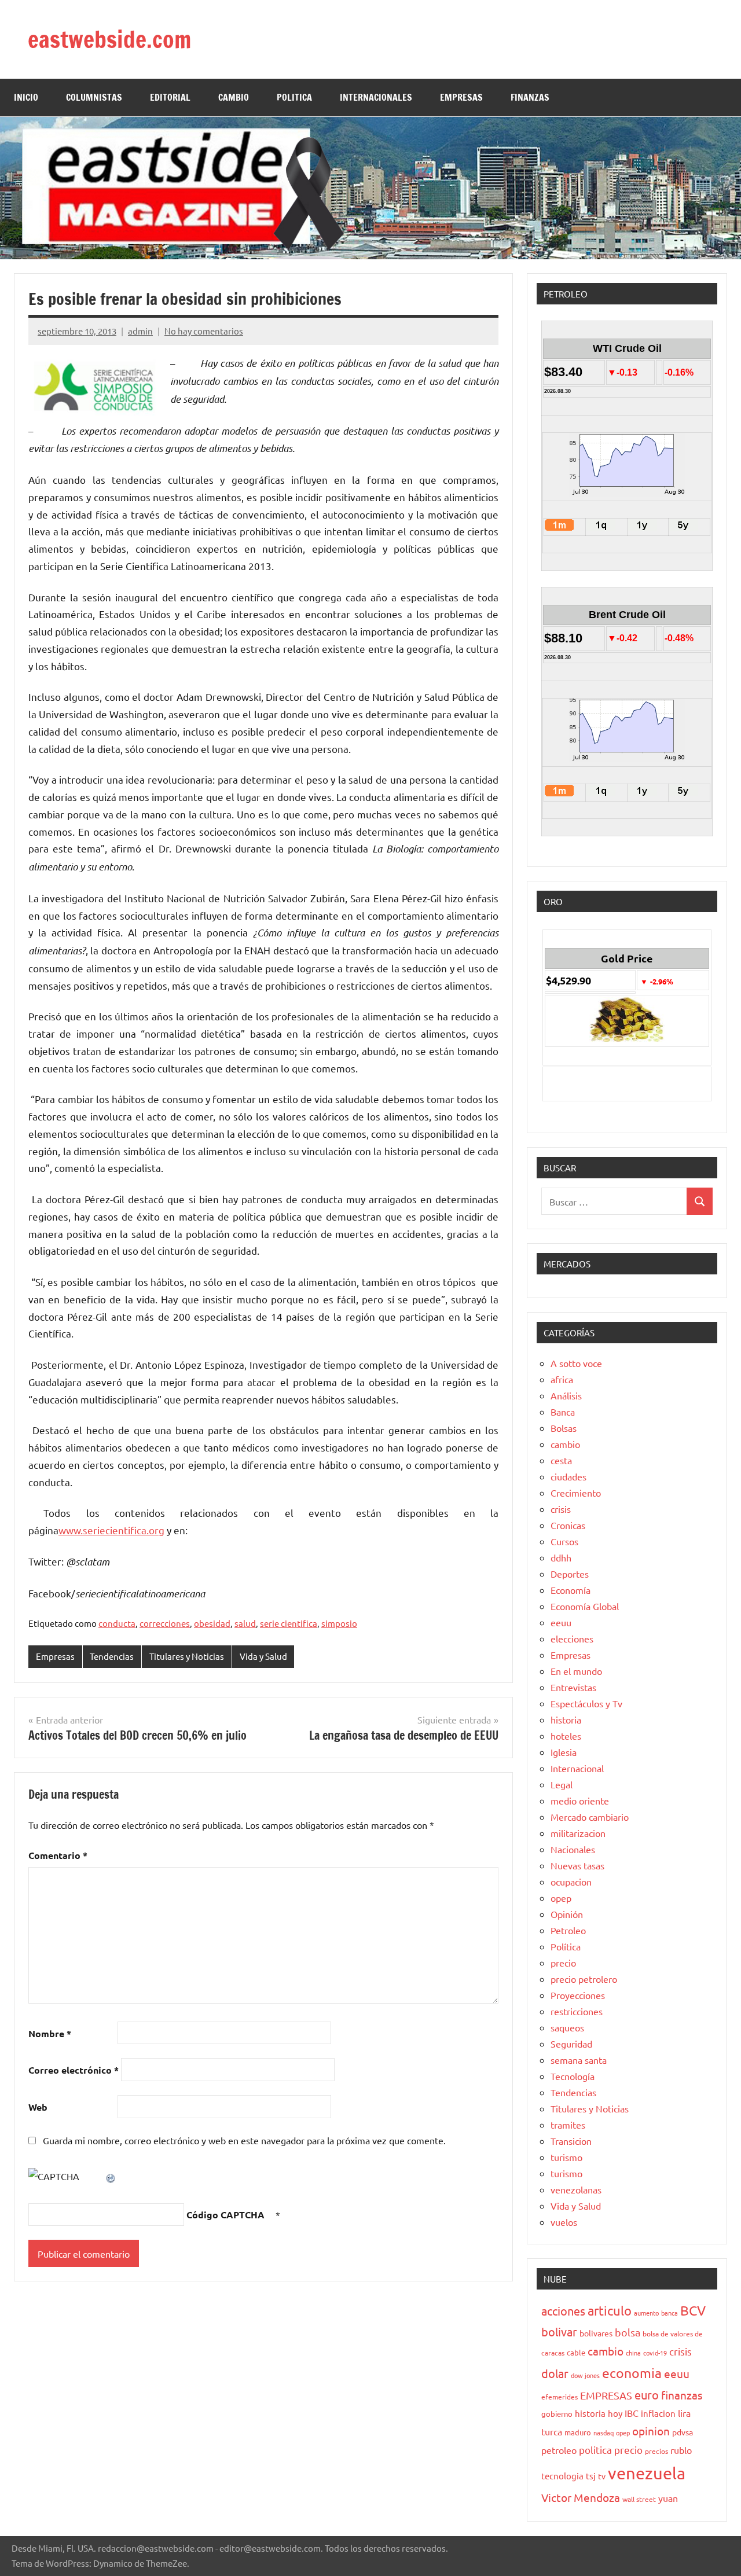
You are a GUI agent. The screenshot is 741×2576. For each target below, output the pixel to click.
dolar (555, 2373)
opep (561, 1898)
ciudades (568, 1476)
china (633, 2353)
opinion (651, 2431)
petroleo (559, 2450)
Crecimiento (576, 1493)
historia (566, 1719)
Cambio (234, 97)
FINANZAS (530, 97)
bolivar (559, 2331)
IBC (632, 2413)
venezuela (647, 2473)
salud (245, 1623)
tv (602, 2476)
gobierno (557, 2414)
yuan (668, 2498)
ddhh (561, 1557)
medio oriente (580, 1800)
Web (38, 2107)
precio (563, 1963)
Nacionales (573, 1849)
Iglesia (564, 1752)
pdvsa (683, 2432)
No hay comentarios (204, 331)
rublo (681, 2450)
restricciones (577, 2011)
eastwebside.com (109, 39)
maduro (578, 2432)
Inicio (26, 97)
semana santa (579, 2060)
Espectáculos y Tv (586, 1703)
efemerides (560, 2397)
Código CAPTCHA (225, 2215)
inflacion (658, 2413)
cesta (561, 1460)
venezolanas (576, 2189)
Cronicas (568, 1525)
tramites (568, 2125)
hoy (615, 2413)
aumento (646, 2313)
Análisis (566, 1395)
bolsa (628, 2332)
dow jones (585, 2375)
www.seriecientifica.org (111, 1530)
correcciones (165, 1623)
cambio (565, 1444)
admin (140, 331)
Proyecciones (578, 1995)
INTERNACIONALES (376, 97)
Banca (563, 1412)
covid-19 (655, 2353)
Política (566, 1946)
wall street (639, 2499)
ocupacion (571, 1882)
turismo (566, 2157)
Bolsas (564, 1428)
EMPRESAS (461, 97)
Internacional (577, 1768)
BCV (693, 2310)
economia (632, 2373)
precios (656, 2451)
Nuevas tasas (577, 1865)
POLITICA (294, 97)
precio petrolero (584, 1979)
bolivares (596, 2333)
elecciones (572, 1638)
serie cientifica (289, 1623)
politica (595, 2450)
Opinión (567, 1914)
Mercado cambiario (590, 1817)
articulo (610, 2310)
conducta (117, 1623)
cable (576, 2352)
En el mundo (576, 1671)
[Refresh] (111, 2176)
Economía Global (585, 1606)
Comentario (58, 1855)
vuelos (564, 2222)
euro (647, 2395)
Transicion (571, 2141)
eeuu (561, 1622)
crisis (561, 1509)
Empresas (55, 1656)
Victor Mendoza (581, 2497)
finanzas (682, 2395)
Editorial (170, 97)
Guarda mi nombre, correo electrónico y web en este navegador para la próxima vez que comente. (244, 2140)
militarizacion (578, 1833)
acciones (563, 2311)
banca (670, 2313)
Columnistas (94, 97)
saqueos (567, 2027)
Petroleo (568, 1930)
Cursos (564, 1541)
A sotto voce (576, 1363)
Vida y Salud (263, 1656)
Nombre (50, 2033)
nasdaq (604, 2432)
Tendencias (112, 1656)
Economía (571, 1590)
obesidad (212, 1623)
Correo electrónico (74, 2070)
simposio (339, 1623)
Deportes (570, 1574)
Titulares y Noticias (187, 1656)
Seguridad (571, 2044)
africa (562, 1379)
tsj (591, 2476)
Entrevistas (573, 1687)
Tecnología (573, 2076)
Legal (562, 1784)
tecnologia (562, 2476)
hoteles (566, 1736)
